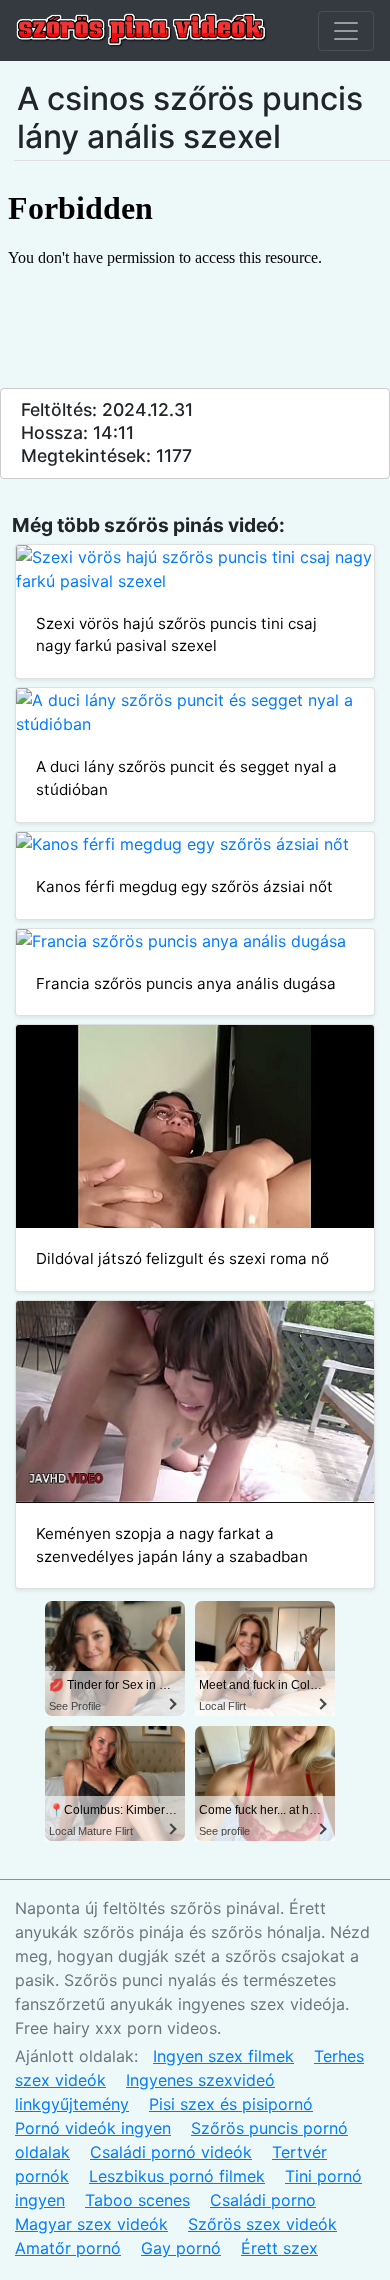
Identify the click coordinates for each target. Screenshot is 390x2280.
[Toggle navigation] (346, 31)
